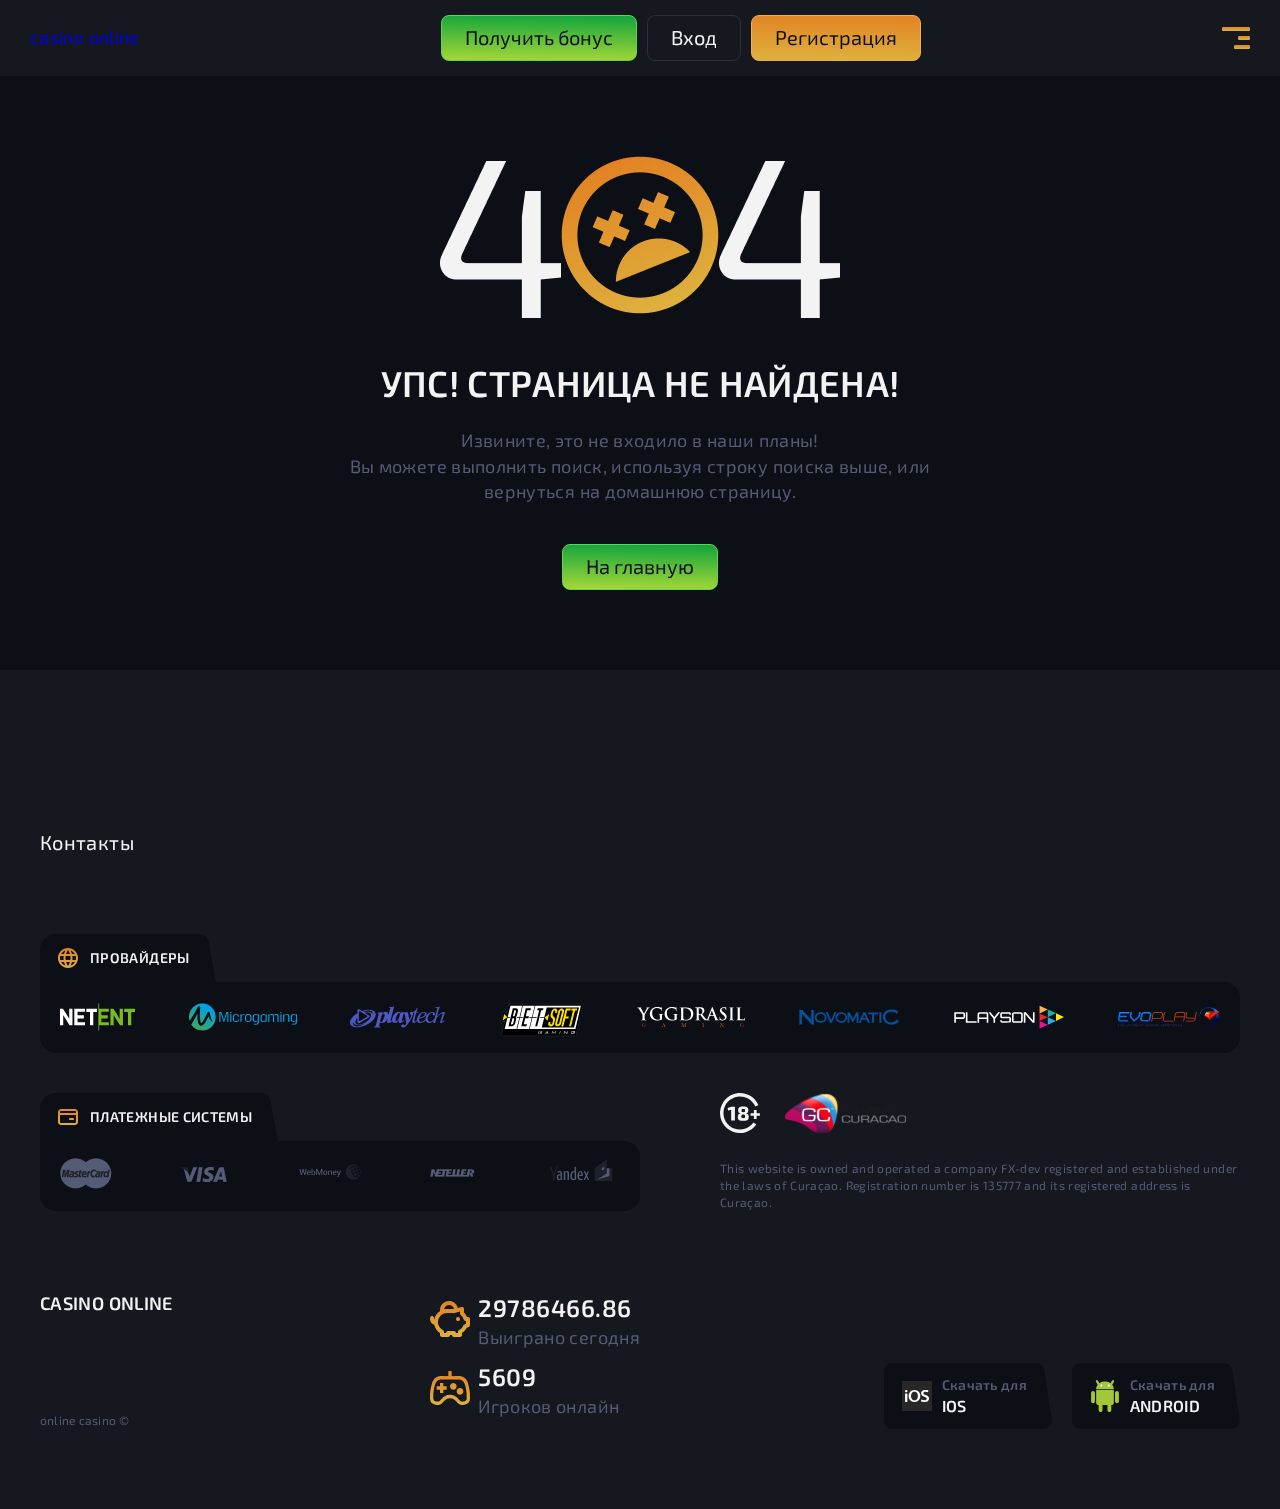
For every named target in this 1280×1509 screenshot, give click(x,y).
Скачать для (984, 1395)
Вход (694, 37)
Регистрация (836, 37)
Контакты (87, 842)
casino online (85, 37)
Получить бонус (539, 37)
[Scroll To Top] (1221, 1450)
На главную (640, 566)
